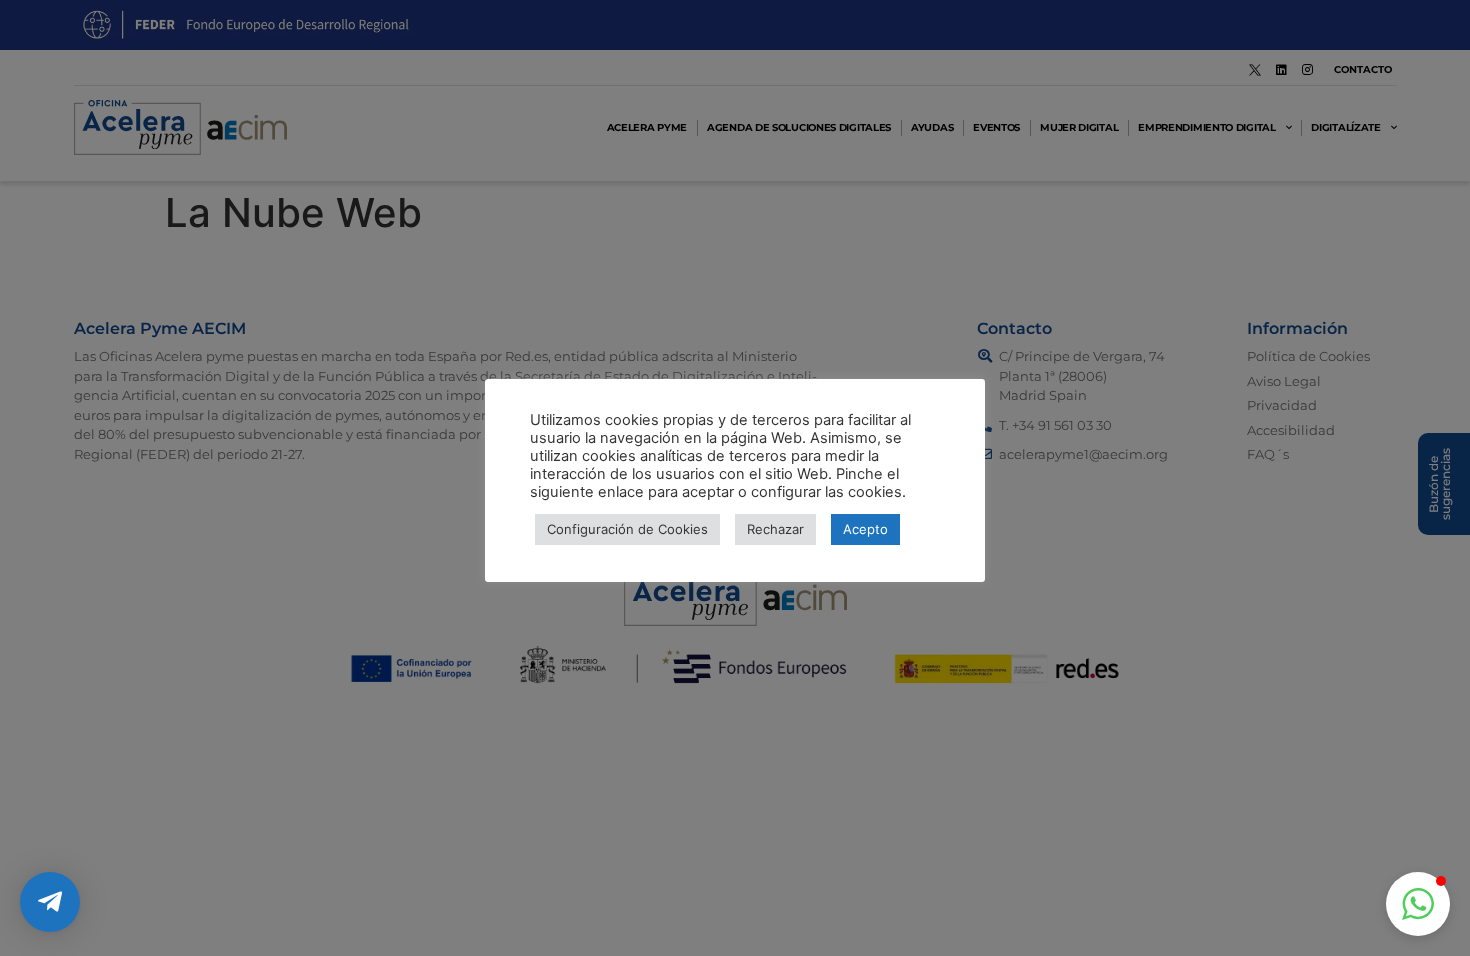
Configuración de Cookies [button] (627, 529)
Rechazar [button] (775, 529)
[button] (1418, 904)
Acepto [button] (865, 529)
